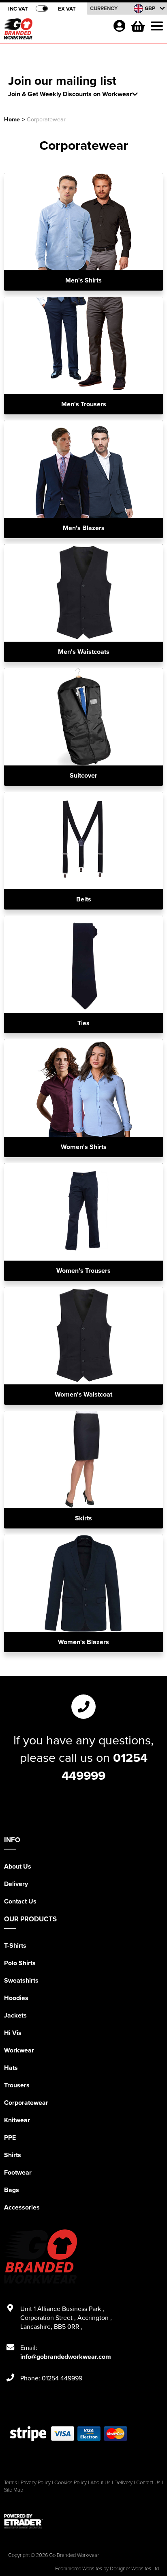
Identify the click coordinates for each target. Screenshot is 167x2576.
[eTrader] (83, 2521)
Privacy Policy (36, 2482)
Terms (11, 2482)
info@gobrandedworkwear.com (66, 2357)
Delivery (16, 1884)
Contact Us (20, 1901)
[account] (119, 26)
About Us (18, 1866)
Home (12, 119)
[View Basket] (137, 25)
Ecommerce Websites (79, 2568)
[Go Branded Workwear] (55, 31)
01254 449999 (105, 1766)
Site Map (14, 2490)
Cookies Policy (71, 2482)
